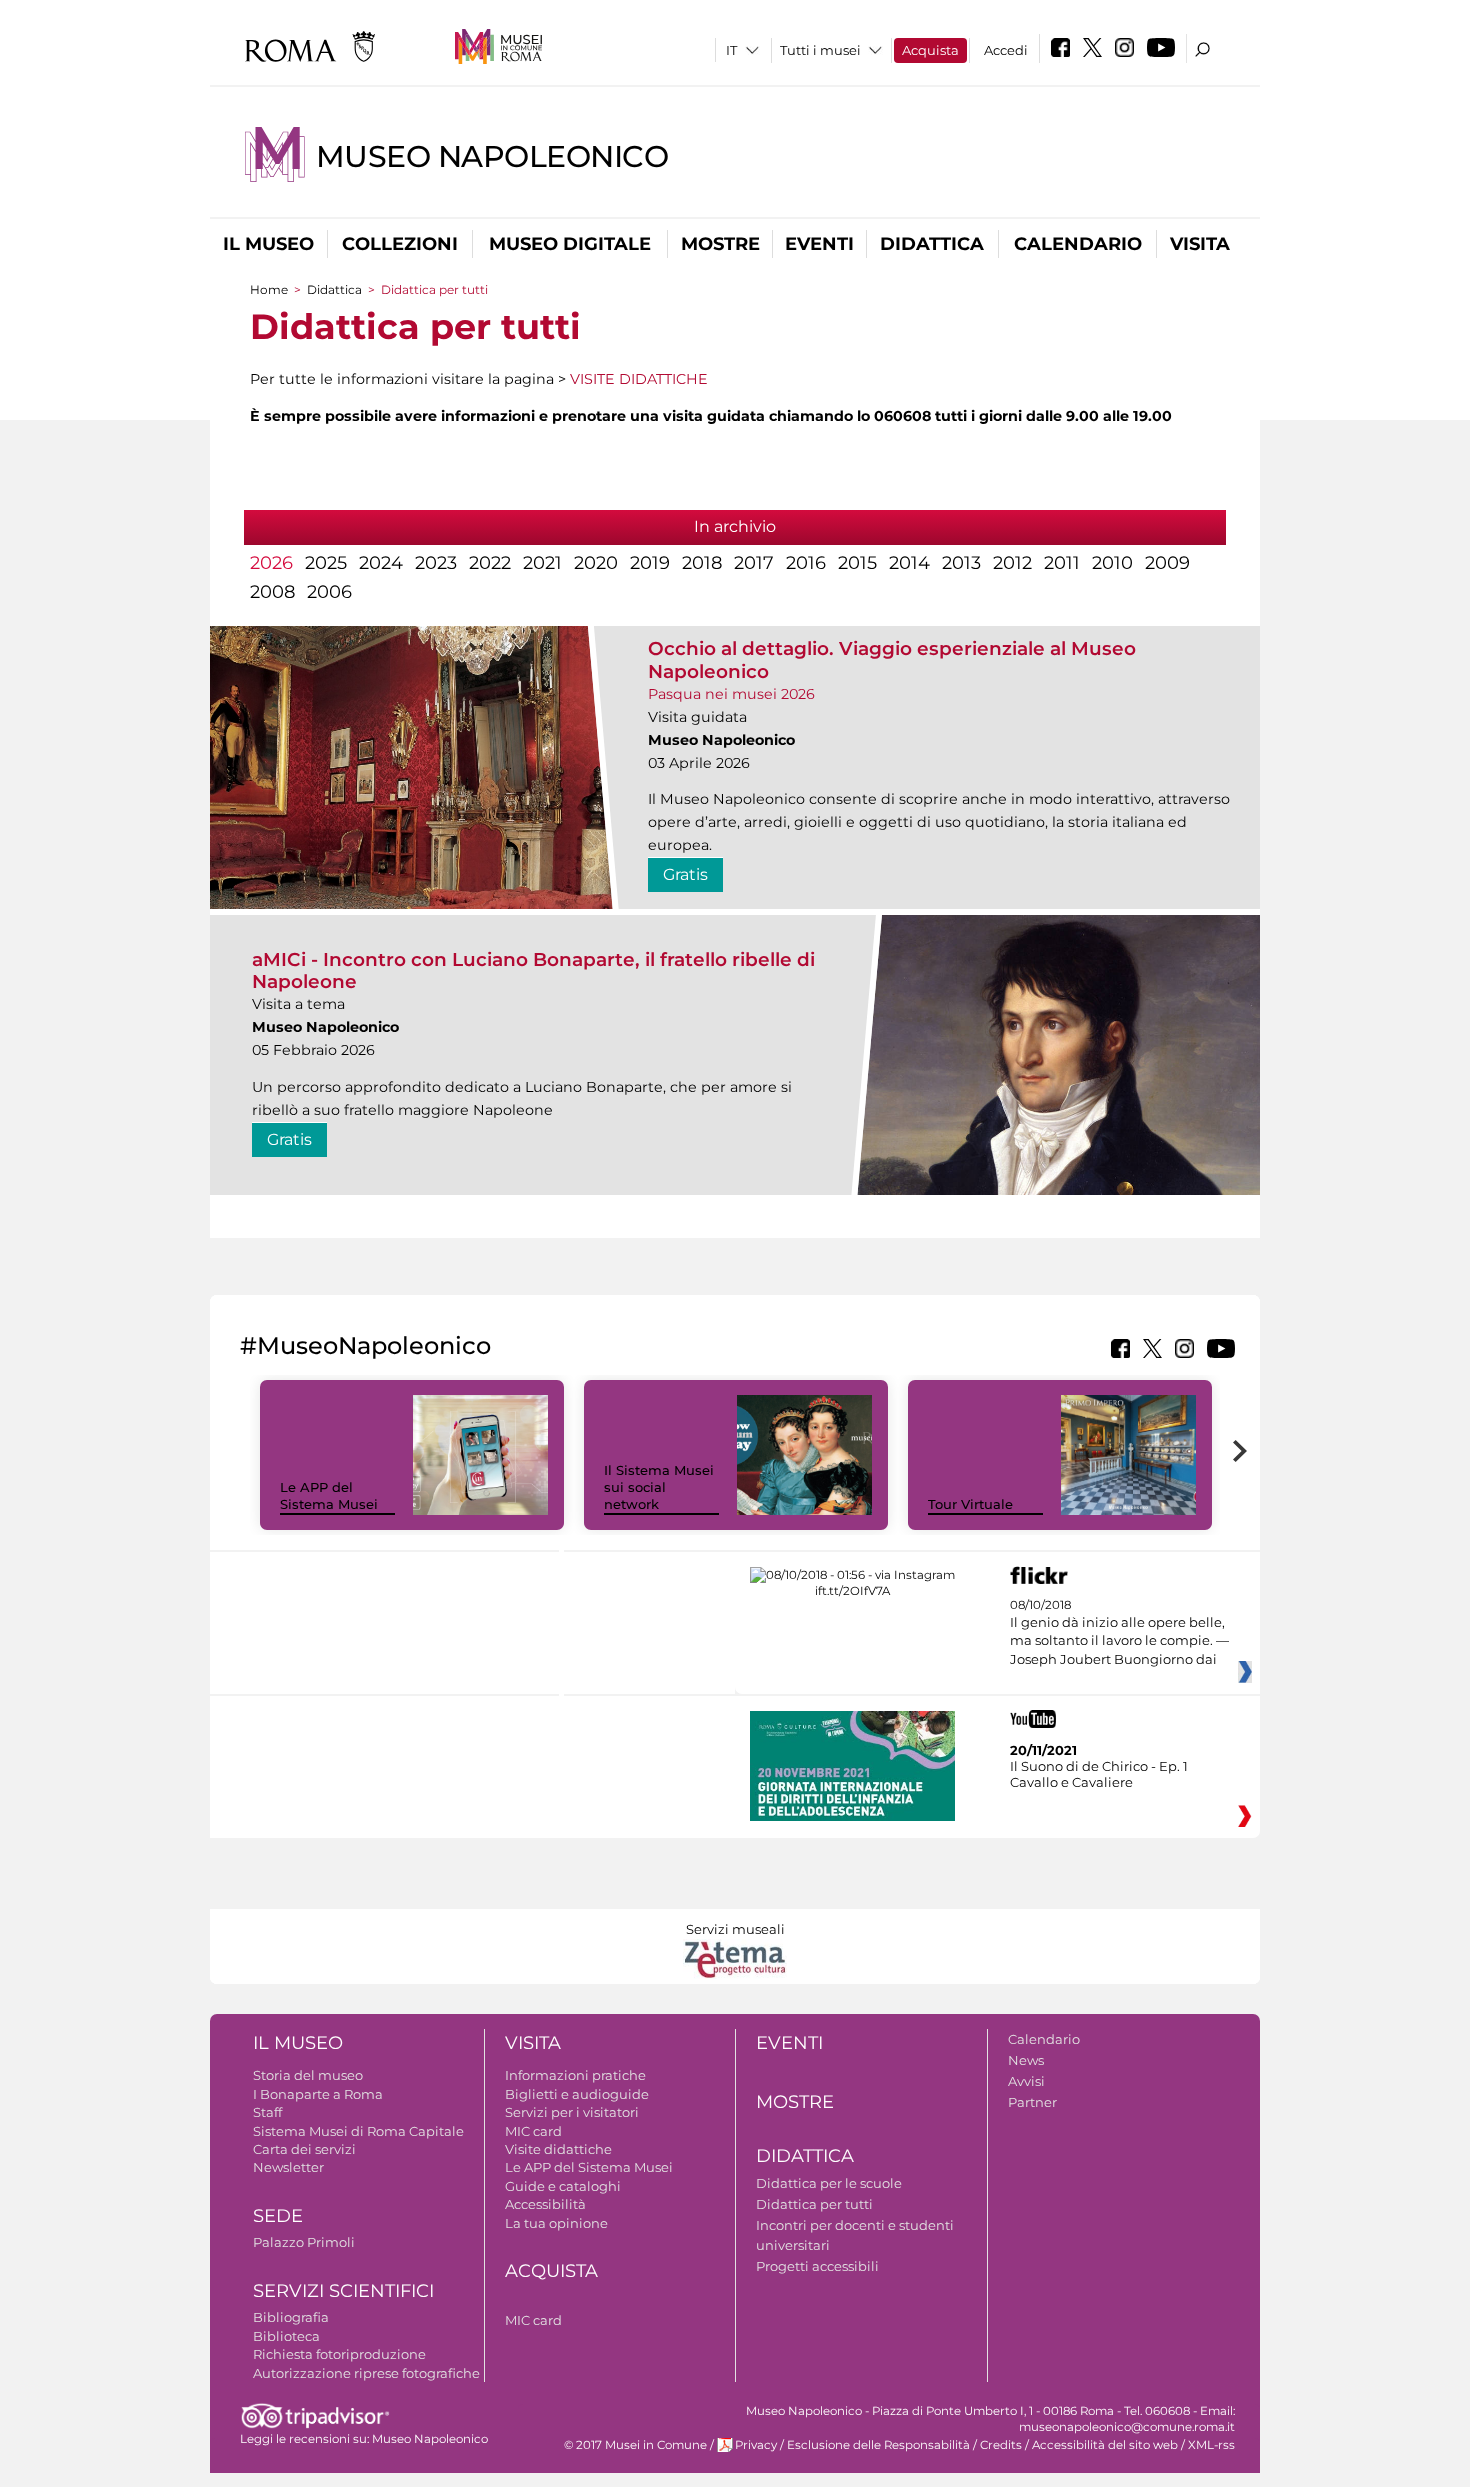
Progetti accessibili (817, 2266)
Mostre (720, 244)
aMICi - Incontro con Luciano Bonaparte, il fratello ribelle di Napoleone (533, 970)
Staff (267, 2112)
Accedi (1006, 50)
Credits (1001, 2445)
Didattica (932, 244)
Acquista (930, 50)
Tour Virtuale (970, 1504)
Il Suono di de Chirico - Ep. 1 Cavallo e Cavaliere (1099, 1774)
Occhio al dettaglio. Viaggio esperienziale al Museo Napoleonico (892, 659)
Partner (1032, 2102)
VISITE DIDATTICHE (639, 379)
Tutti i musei (820, 50)
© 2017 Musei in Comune (635, 2445)
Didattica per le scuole (829, 2183)
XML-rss (1211, 2445)
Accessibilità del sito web (1105, 2445)
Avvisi (1026, 2081)
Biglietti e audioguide (577, 2094)
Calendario (1078, 244)
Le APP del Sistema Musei (329, 1495)
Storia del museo (308, 2075)
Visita (1200, 244)
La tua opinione (556, 2223)
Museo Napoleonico (492, 156)
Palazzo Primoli (304, 2242)
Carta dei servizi (304, 2149)
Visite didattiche (558, 2149)
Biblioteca (286, 2336)
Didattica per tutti (814, 2204)
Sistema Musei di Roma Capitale (358, 2131)
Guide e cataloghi (563, 2186)
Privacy (756, 2445)
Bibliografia (291, 2317)
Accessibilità (545, 2204)
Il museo (268, 244)
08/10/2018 (1119, 1632)
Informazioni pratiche (575, 2075)
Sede (278, 2216)
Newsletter (288, 2167)
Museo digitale (570, 244)
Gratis (685, 874)
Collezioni (400, 244)
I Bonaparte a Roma (318, 2094)
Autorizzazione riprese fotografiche (366, 2373)
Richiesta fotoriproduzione (339, 2354)
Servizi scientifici (343, 2291)
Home (269, 289)
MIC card (533, 2131)
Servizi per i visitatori (572, 2112)
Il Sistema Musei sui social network (659, 1487)
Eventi (819, 244)
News (1026, 2060)
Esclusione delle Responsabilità (878, 2445)
